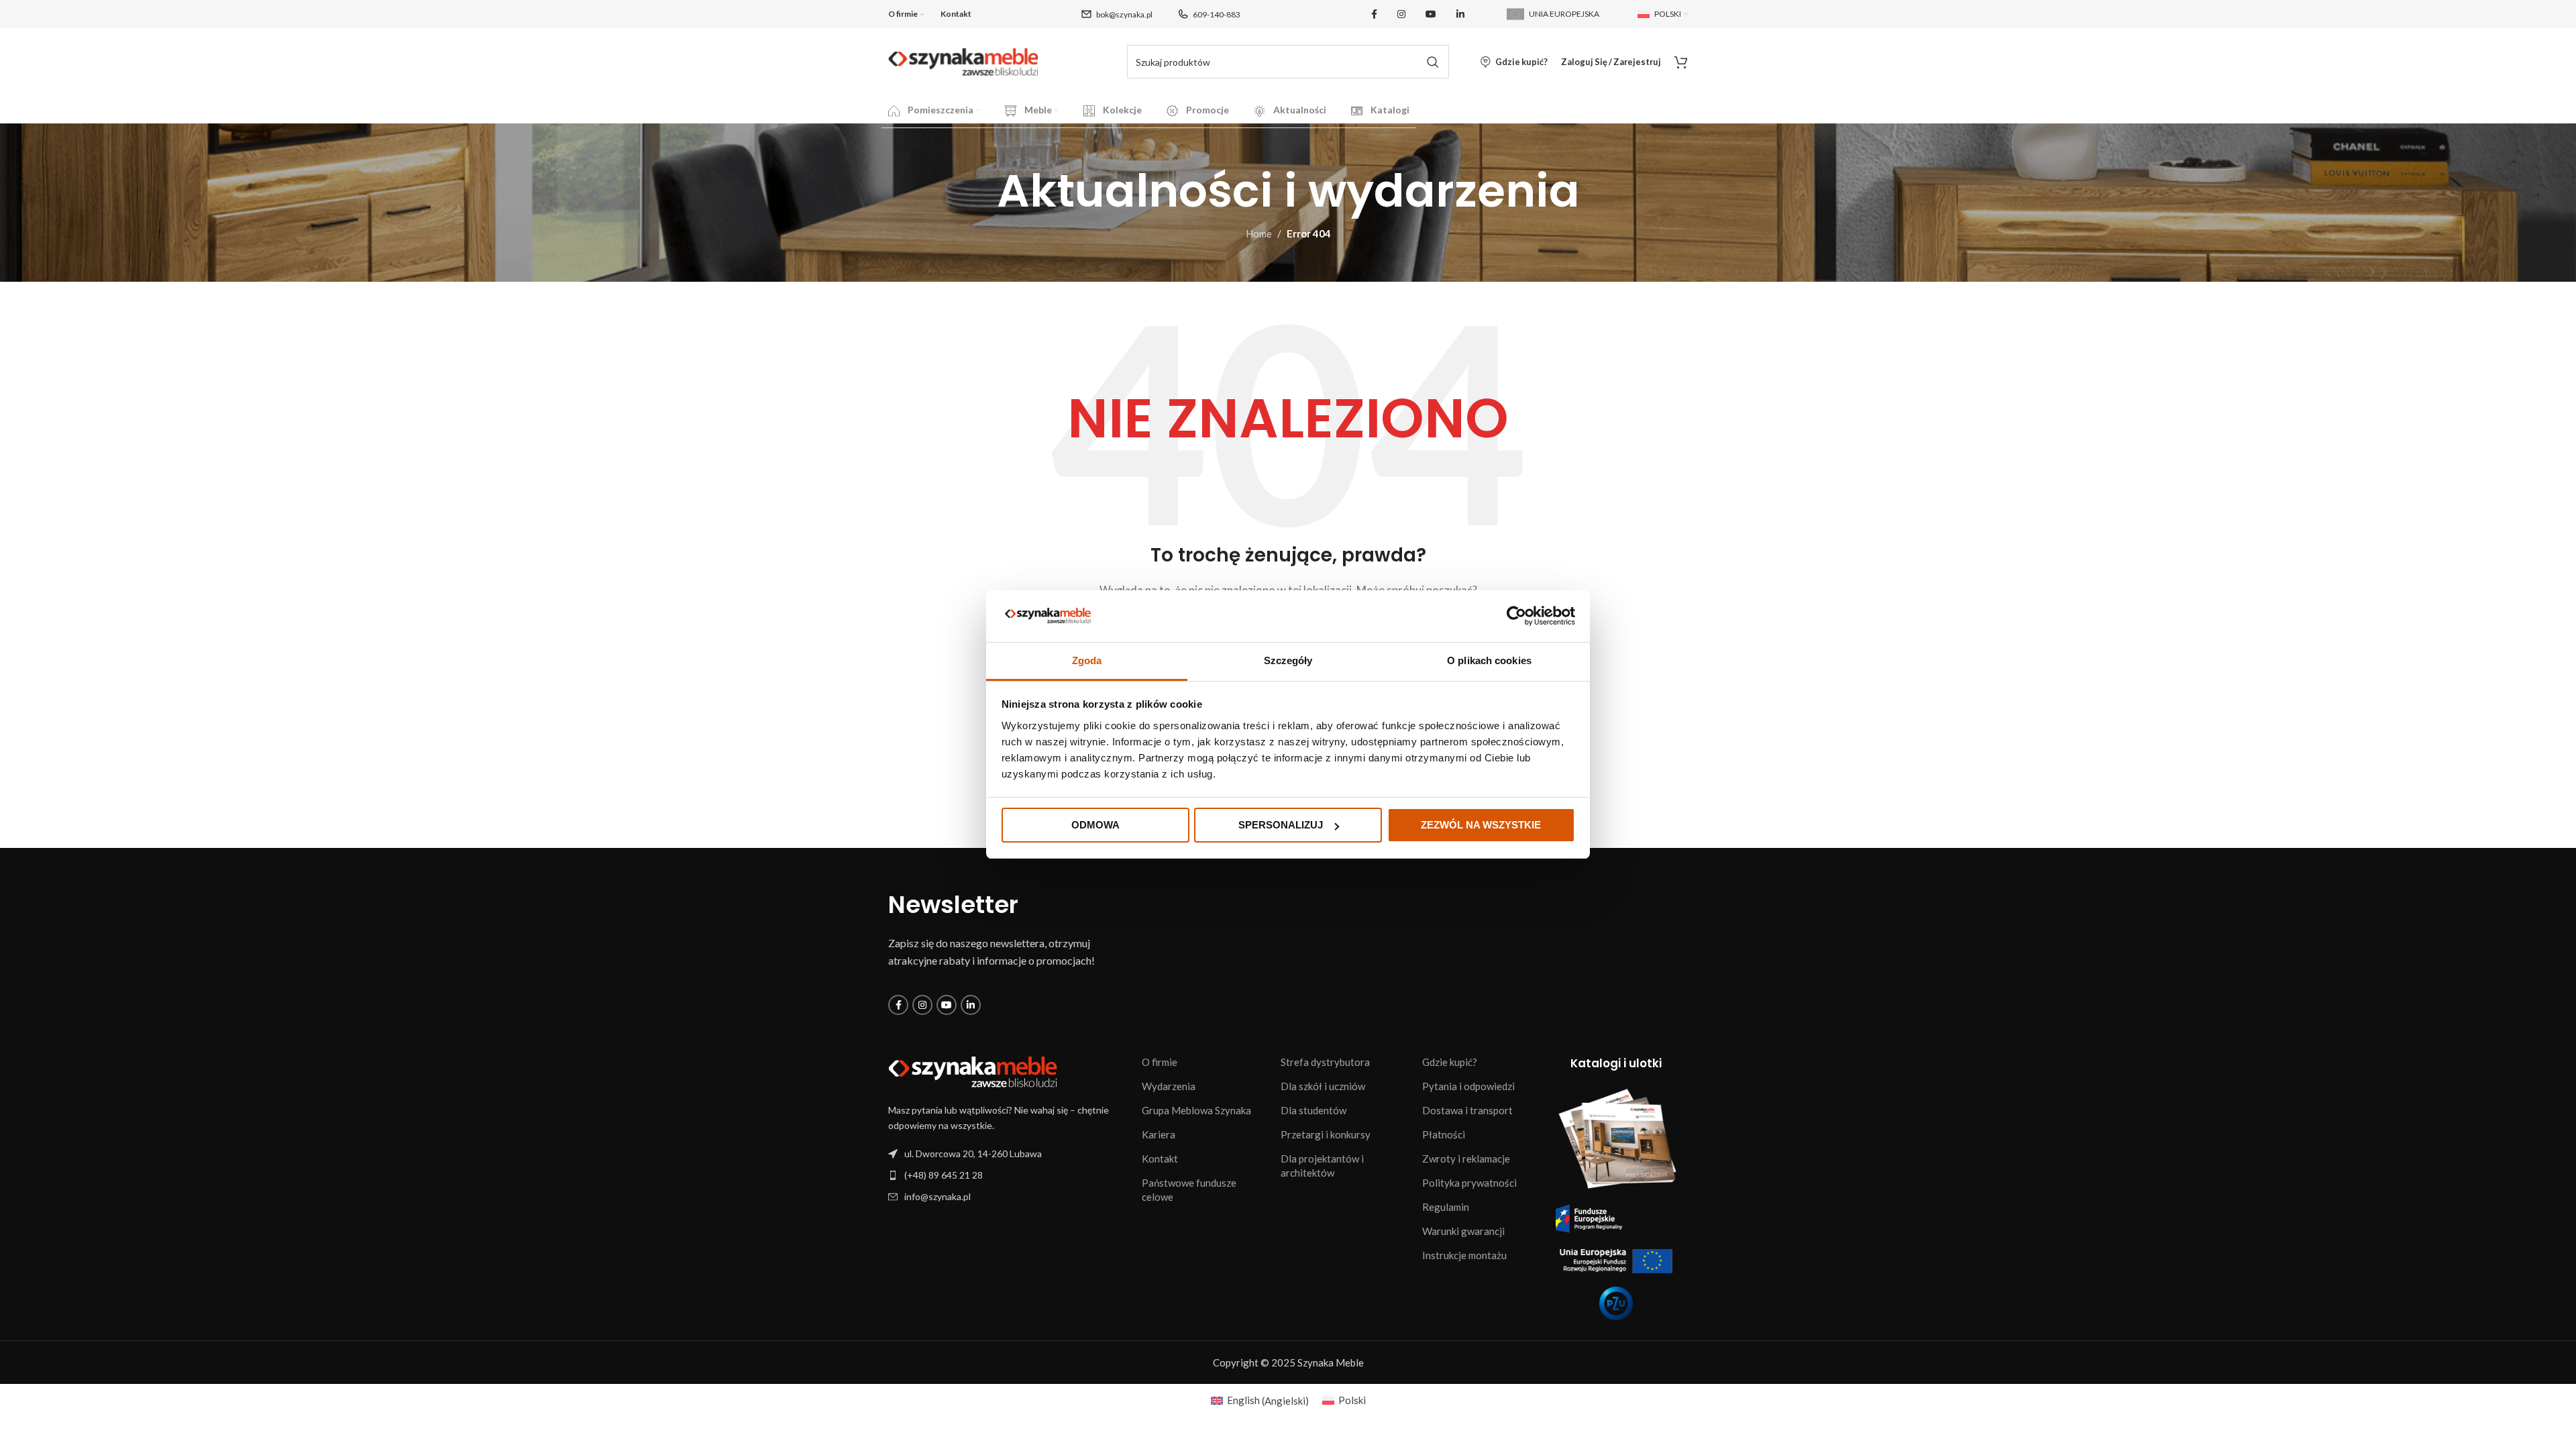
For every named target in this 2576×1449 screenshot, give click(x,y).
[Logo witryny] (963, 60)
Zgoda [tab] (1087, 660)
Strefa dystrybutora (1325, 1062)
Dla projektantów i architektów (1322, 1166)
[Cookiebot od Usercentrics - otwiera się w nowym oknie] (1516, 616)
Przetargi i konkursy (1326, 1134)
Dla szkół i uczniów (1323, 1086)
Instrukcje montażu (1464, 1255)
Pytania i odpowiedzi (1468, 1086)
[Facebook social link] (1374, 14)
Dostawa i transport (1467, 1110)
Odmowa (1095, 825)
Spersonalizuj (1281, 825)
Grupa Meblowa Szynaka (1196, 1110)
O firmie (1160, 1062)
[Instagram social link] (1401, 14)
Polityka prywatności (1469, 1183)
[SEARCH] (1432, 62)
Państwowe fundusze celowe (1189, 1190)
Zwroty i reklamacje (1466, 1159)
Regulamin (1446, 1207)
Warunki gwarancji (1463, 1231)
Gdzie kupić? (1450, 1062)
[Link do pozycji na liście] (1008, 1175)
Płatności (1444, 1134)
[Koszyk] (1681, 62)
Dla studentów (1313, 1110)
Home (1259, 233)
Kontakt (1160, 1159)
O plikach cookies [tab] (1489, 660)
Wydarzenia (1169, 1086)
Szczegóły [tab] (1288, 660)
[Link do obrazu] (973, 1071)
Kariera (1159, 1134)
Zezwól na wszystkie (1481, 825)
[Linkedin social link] (1460, 14)
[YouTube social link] (1431, 14)
